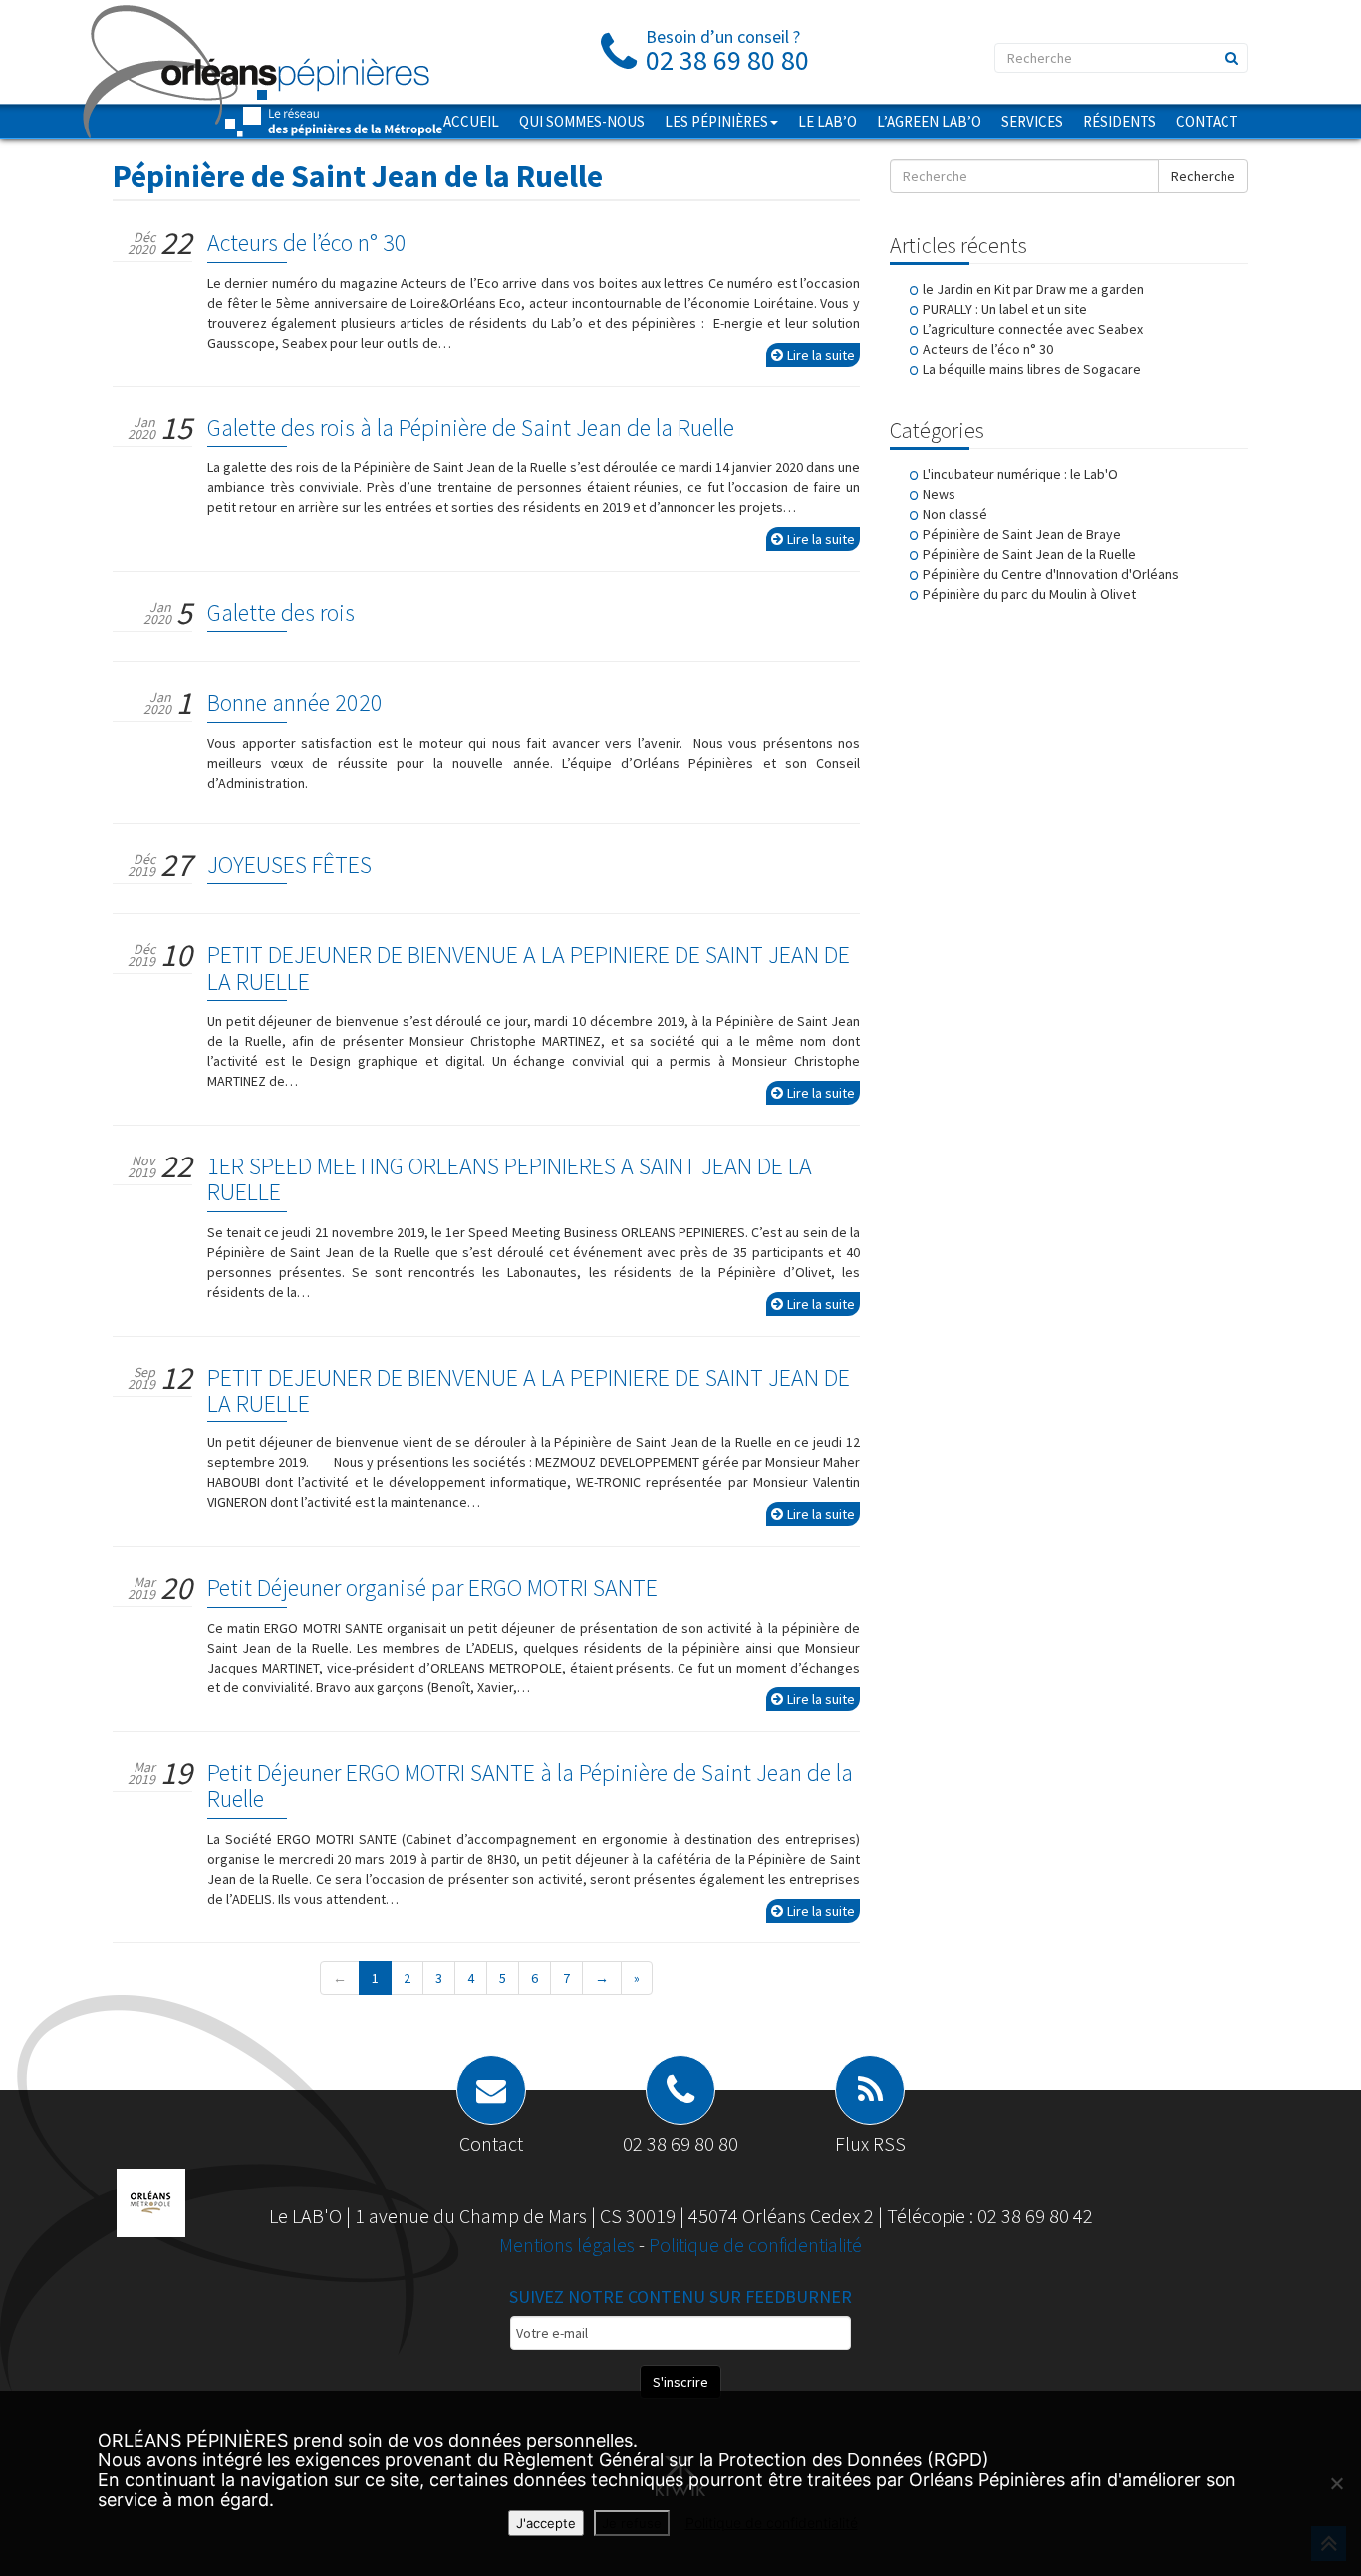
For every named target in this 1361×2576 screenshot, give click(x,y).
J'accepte (546, 2523)
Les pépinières (716, 121)
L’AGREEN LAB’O (929, 121)
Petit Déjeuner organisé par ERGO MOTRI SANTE (432, 1587)
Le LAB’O (827, 121)
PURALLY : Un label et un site (1005, 309)
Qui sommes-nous (582, 121)
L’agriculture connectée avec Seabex (1033, 329)
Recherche (1203, 176)
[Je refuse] (1336, 2483)
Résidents (1119, 121)
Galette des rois (281, 612)
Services (1032, 121)
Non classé (955, 514)
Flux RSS (870, 2143)
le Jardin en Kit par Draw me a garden (1033, 289)
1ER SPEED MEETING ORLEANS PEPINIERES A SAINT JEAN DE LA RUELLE (510, 1179)
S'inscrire (680, 2382)
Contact (1207, 121)
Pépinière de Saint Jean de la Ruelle (1029, 554)
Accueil (471, 121)
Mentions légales (569, 2245)
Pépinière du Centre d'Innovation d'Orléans (1051, 574)
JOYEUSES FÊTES (289, 864)
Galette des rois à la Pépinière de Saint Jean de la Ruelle (471, 428)
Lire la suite (821, 355)
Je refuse (632, 2523)
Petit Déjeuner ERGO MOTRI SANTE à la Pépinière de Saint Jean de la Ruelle (530, 1786)
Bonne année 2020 (295, 703)
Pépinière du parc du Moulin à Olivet (1029, 594)
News (939, 494)
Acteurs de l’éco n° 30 (307, 243)
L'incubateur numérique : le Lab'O (1020, 474)
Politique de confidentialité (755, 2245)
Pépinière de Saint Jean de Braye (1022, 534)
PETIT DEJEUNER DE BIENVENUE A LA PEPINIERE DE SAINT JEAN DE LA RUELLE (529, 968)
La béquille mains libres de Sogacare (1032, 369)
